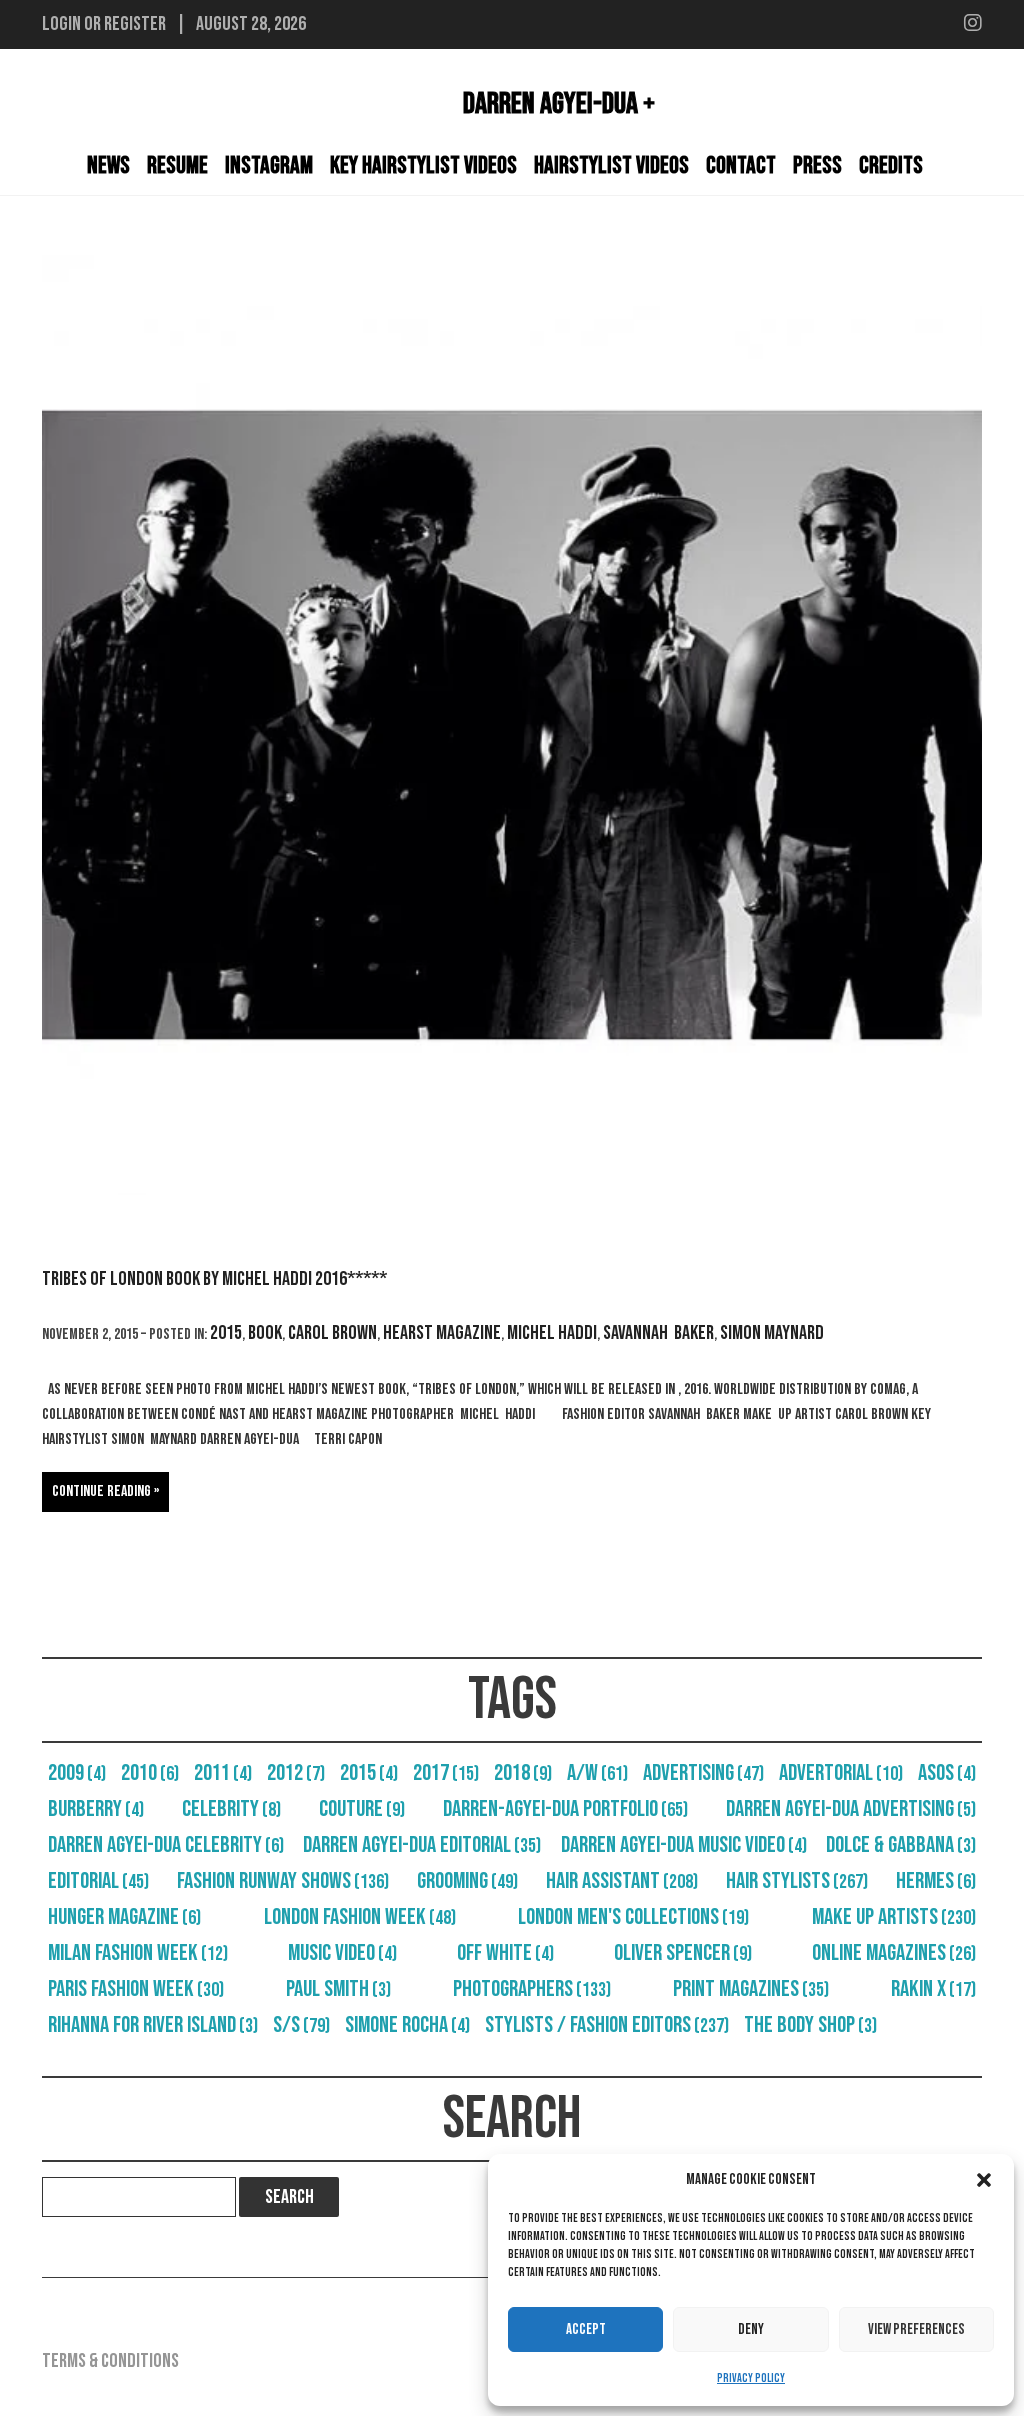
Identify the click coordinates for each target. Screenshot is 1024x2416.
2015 (226, 1333)
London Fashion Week (360, 1917)
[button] (984, 2180)
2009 (77, 1773)
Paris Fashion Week (136, 1989)
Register (135, 24)
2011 (223, 1773)
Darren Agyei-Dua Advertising (851, 1809)
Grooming (467, 1881)
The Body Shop (810, 2025)
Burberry (96, 1809)
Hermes (936, 1881)
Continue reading (101, 1491)
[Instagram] (973, 24)
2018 (523, 1773)
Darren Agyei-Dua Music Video (684, 1845)
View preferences (916, 2329)
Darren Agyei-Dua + (559, 104)
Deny (751, 2329)
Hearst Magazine (442, 1333)
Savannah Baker (658, 1333)
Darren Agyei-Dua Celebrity (166, 1845)
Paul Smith (338, 1989)
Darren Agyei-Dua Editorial (422, 1845)
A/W (597, 1773)
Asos (947, 1773)
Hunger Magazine (124, 1917)
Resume (177, 165)
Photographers (532, 1989)
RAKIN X (933, 1989)
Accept (586, 2329)
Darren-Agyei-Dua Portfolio (565, 1809)
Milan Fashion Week (138, 1953)
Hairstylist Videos (611, 165)
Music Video (342, 1953)
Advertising (703, 1773)
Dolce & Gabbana (901, 1845)
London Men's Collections (633, 1917)
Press (817, 165)
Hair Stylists (797, 1881)
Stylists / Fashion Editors (607, 2025)
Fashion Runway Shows (283, 1881)
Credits (891, 165)
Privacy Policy (751, 2378)
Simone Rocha (407, 2025)
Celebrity (231, 1809)
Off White (505, 1953)
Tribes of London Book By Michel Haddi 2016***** (214, 1279)
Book (265, 1333)
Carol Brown (332, 1333)
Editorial (98, 1881)
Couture (362, 1809)
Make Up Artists (894, 1917)
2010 (150, 1773)
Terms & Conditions (110, 2361)
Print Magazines (751, 1989)
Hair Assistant (622, 1881)
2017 (446, 1773)
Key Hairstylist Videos (423, 165)
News (108, 165)
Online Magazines (894, 1953)
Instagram (269, 165)
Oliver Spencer (683, 1953)
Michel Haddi (552, 1333)
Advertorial (841, 1773)
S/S (301, 2025)
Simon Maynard (772, 1333)
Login (61, 24)
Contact (741, 165)
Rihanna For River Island (153, 2025)
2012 (296, 1773)
